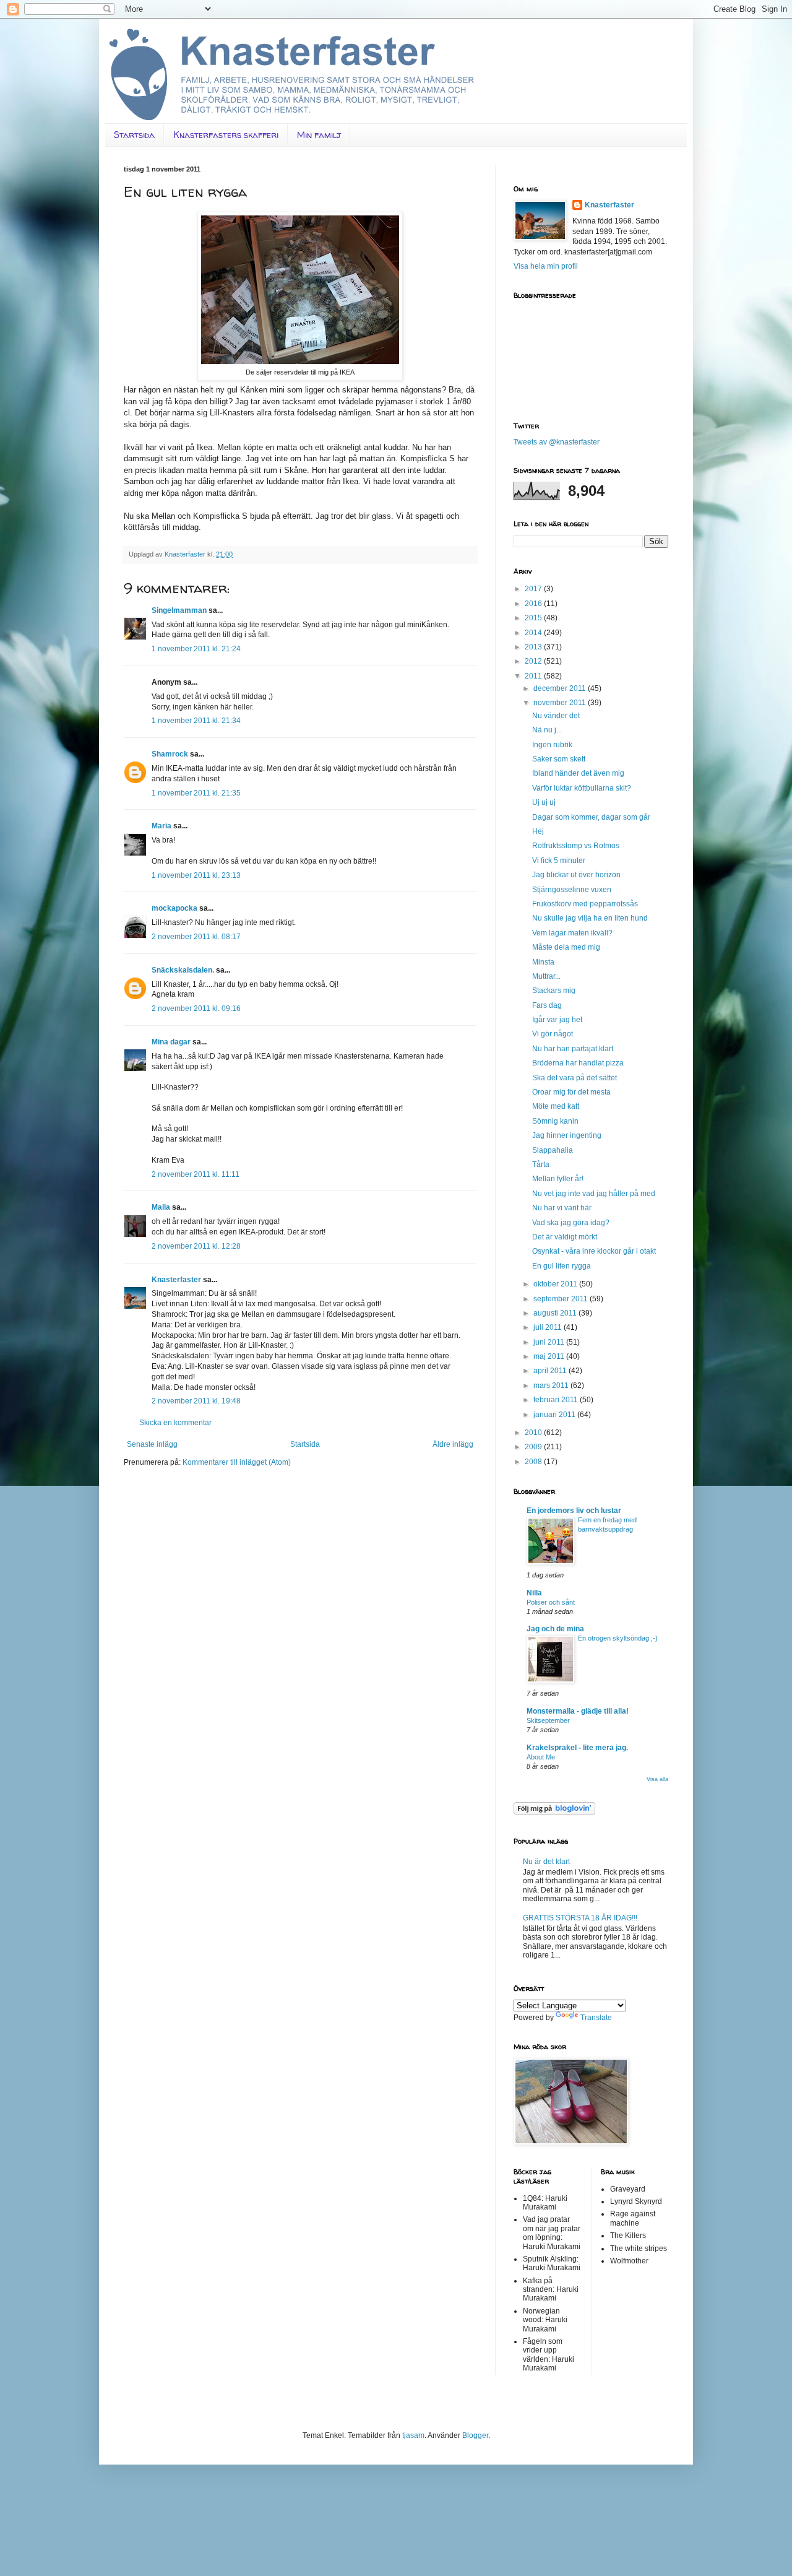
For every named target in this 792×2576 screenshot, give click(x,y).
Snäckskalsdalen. (183, 970)
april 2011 (551, 1371)
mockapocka (174, 908)
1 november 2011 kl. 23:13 (196, 875)
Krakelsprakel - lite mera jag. (577, 1748)
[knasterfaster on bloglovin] (554, 1812)
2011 (534, 676)
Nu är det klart (546, 1862)
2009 (534, 1447)
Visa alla (657, 1779)
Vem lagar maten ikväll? (572, 933)
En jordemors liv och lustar (574, 1511)
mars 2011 (552, 1386)
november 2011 (561, 703)
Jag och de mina (555, 1629)
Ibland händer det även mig (578, 773)
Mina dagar (171, 1042)
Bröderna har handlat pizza (578, 1063)
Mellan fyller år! (558, 1179)
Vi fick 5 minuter (559, 861)
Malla (161, 1207)
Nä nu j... (547, 730)
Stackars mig (554, 991)
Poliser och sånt (551, 1602)
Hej (538, 831)
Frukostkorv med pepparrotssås (585, 904)
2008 (534, 1462)
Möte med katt (556, 1106)
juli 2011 (549, 1327)
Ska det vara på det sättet (575, 1078)
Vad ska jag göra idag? (571, 1223)
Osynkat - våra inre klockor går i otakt (594, 1251)
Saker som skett (559, 759)
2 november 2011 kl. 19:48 (196, 1401)
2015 (534, 618)
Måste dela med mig (566, 947)
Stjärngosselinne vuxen (572, 890)
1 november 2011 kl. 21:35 (196, 793)
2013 (534, 647)
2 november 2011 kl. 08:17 (196, 937)
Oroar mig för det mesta (571, 1092)
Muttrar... (546, 976)
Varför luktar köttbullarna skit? (582, 788)
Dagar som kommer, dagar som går (591, 817)
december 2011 (561, 688)
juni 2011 (550, 1342)
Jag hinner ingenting (567, 1135)
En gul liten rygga (562, 1266)
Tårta (541, 1164)
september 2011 (562, 1299)
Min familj (319, 135)
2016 (534, 604)
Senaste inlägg (152, 1444)
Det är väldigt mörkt (565, 1237)
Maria (161, 826)
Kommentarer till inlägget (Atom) (237, 1462)
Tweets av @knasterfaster (557, 442)
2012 (534, 661)
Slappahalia (553, 1150)
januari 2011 (555, 1415)
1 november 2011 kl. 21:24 (196, 649)
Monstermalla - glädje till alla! (578, 1711)
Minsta (543, 962)
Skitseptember (548, 1720)
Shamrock (170, 754)
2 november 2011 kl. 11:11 (196, 1174)
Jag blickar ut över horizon (576, 875)
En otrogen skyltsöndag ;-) (618, 1638)
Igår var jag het (557, 1020)
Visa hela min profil (546, 266)
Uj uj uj (544, 802)
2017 (534, 589)
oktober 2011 (556, 1284)
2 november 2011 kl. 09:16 (196, 1008)
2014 (534, 633)
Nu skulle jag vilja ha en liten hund (590, 918)
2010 (534, 1433)
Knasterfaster (176, 1280)
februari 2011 (557, 1400)
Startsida (134, 135)
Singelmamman (179, 610)
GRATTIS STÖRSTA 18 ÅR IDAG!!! (580, 1918)
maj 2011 (550, 1356)
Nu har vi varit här (562, 1208)
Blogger (475, 2435)
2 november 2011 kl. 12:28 (196, 1246)
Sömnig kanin (555, 1121)
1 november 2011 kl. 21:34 (196, 721)
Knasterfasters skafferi (226, 135)
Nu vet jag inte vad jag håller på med (594, 1194)
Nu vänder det (556, 716)
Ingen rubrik (552, 745)
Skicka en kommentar (175, 1423)
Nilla (534, 1593)
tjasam (413, 2435)
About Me (541, 1757)
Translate (596, 2018)
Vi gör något (553, 1034)
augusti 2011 (556, 1313)
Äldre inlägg (453, 1444)
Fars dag (547, 1005)
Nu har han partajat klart (573, 1049)
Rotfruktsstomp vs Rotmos (576, 846)
